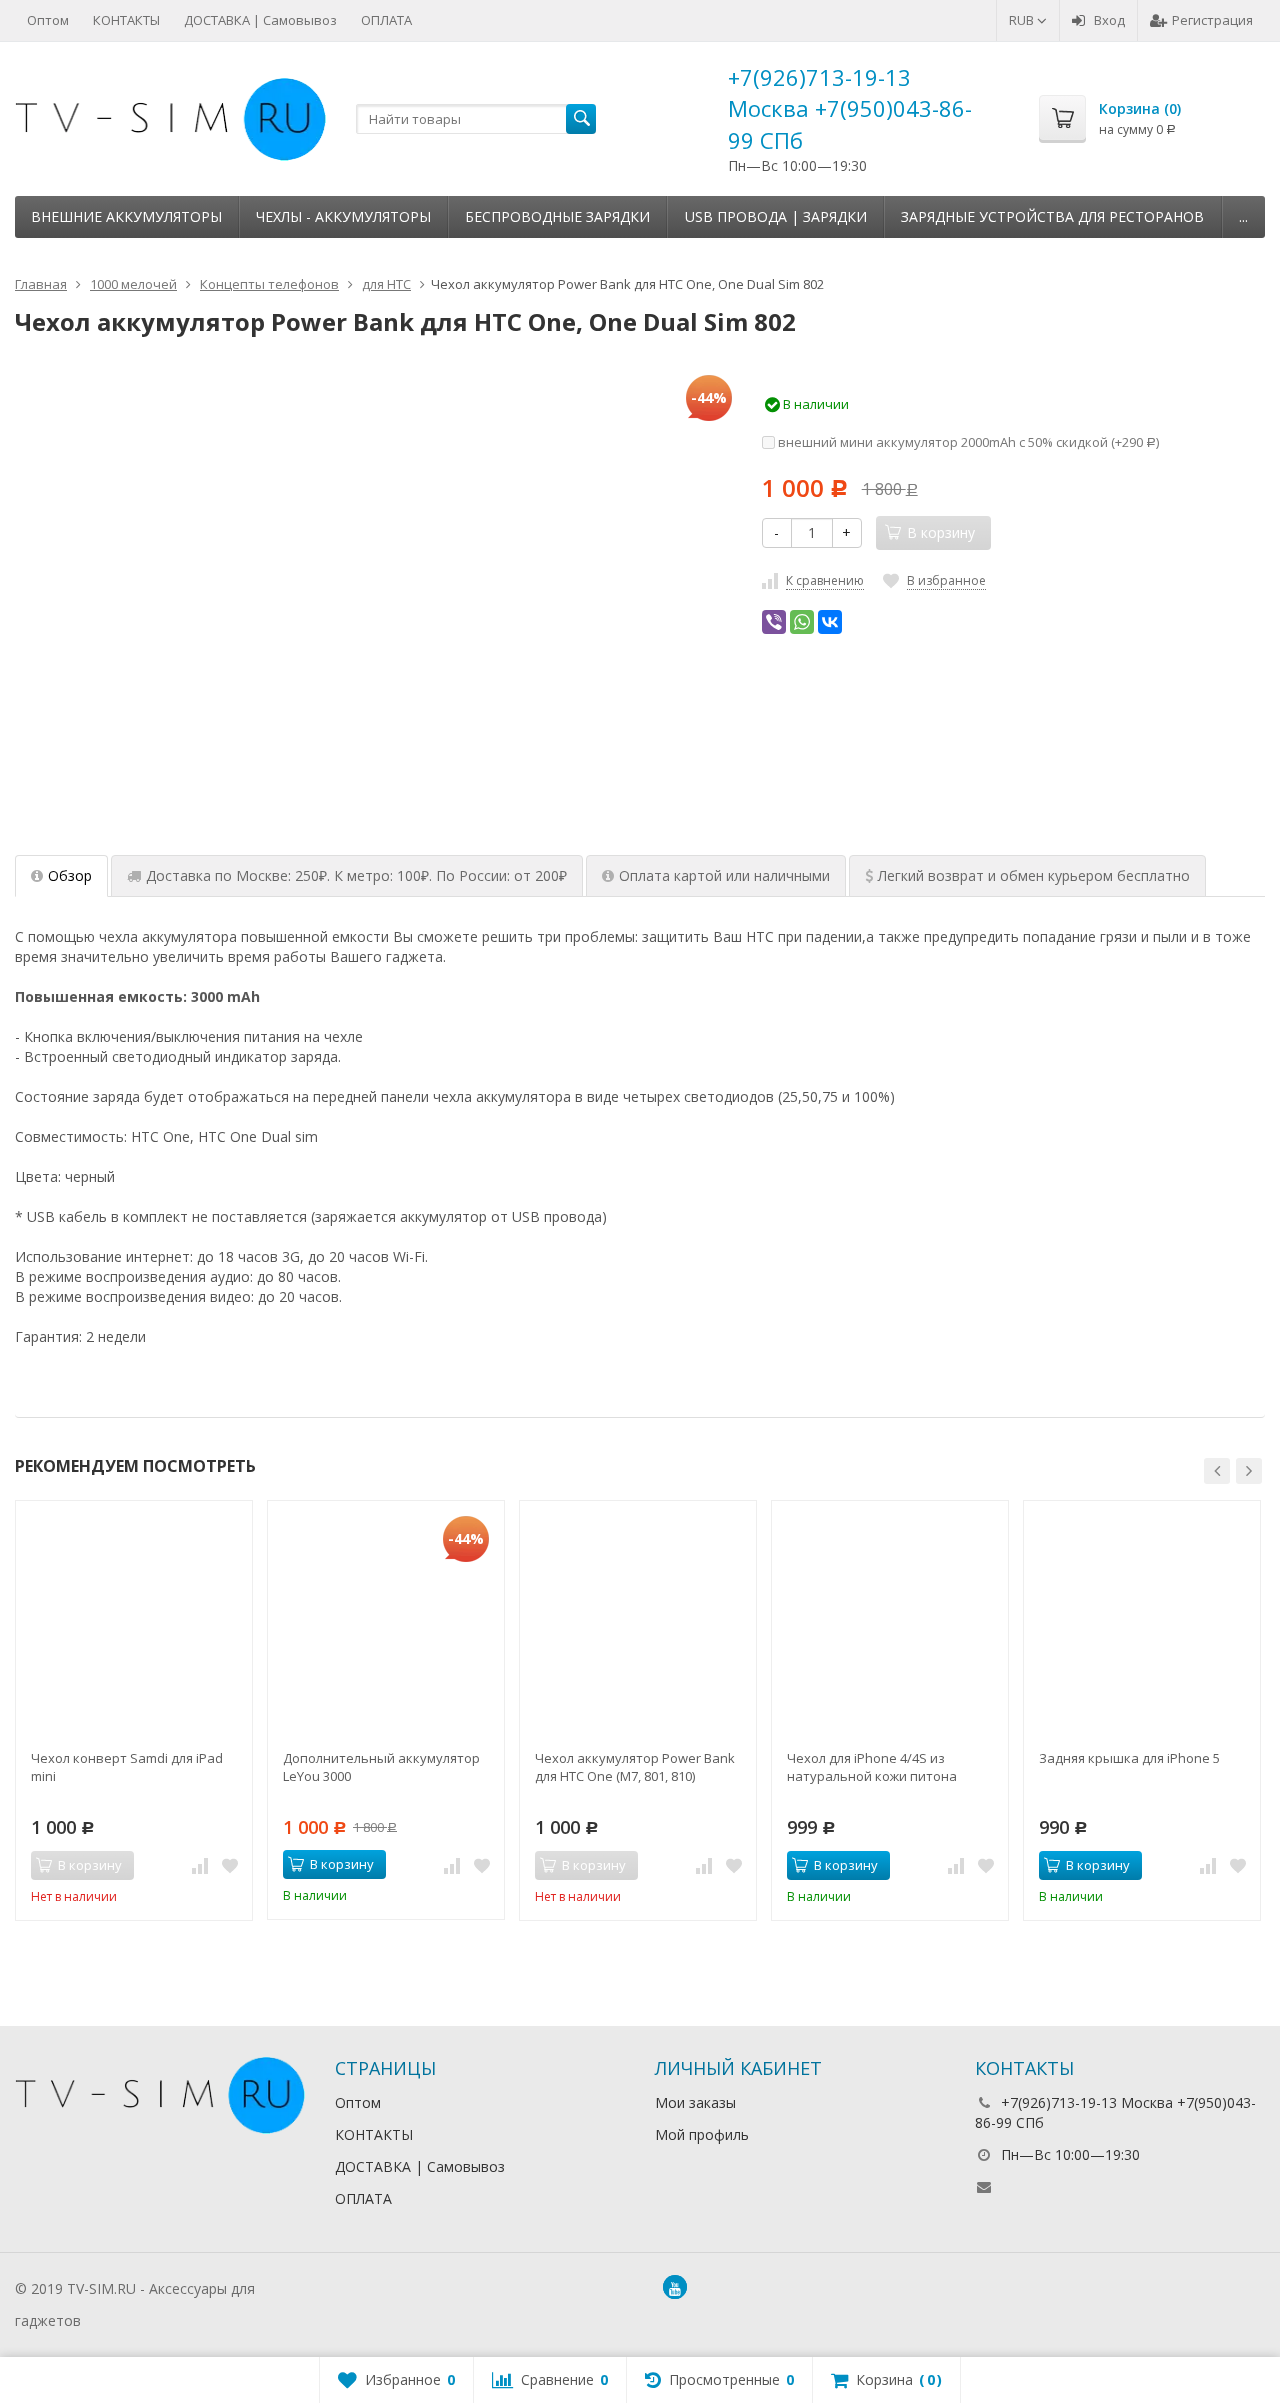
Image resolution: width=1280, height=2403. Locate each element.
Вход (1109, 20)
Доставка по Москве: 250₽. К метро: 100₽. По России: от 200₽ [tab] (356, 875)
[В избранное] (230, 1866)
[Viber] (774, 622)
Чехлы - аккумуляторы (343, 216)
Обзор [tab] (70, 875)
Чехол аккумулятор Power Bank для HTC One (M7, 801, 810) (635, 1767)
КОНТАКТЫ (126, 20)
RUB (1023, 20)
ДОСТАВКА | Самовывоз (260, 20)
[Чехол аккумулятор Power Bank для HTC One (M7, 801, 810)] (638, 1619)
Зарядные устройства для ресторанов (1052, 216)
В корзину (342, 1864)
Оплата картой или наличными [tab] (724, 875)
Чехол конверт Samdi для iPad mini (127, 1767)
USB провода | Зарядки (776, 216)
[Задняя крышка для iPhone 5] (1142, 1619)
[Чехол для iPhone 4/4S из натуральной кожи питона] (890, 1619)
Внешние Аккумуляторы (126, 216)
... (1243, 216)
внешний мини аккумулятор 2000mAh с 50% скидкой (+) (967, 442)
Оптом (48, 20)
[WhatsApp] (802, 622)
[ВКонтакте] (830, 622)
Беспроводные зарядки (557, 216)
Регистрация (1212, 20)
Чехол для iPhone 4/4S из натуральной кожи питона (872, 1767)
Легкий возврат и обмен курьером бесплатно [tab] (1034, 875)
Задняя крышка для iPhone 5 (1129, 1758)
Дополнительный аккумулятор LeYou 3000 (381, 1767)
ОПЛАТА (386, 20)
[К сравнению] (200, 1866)
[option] (134, 1710)
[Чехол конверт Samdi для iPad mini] (134, 1619)
